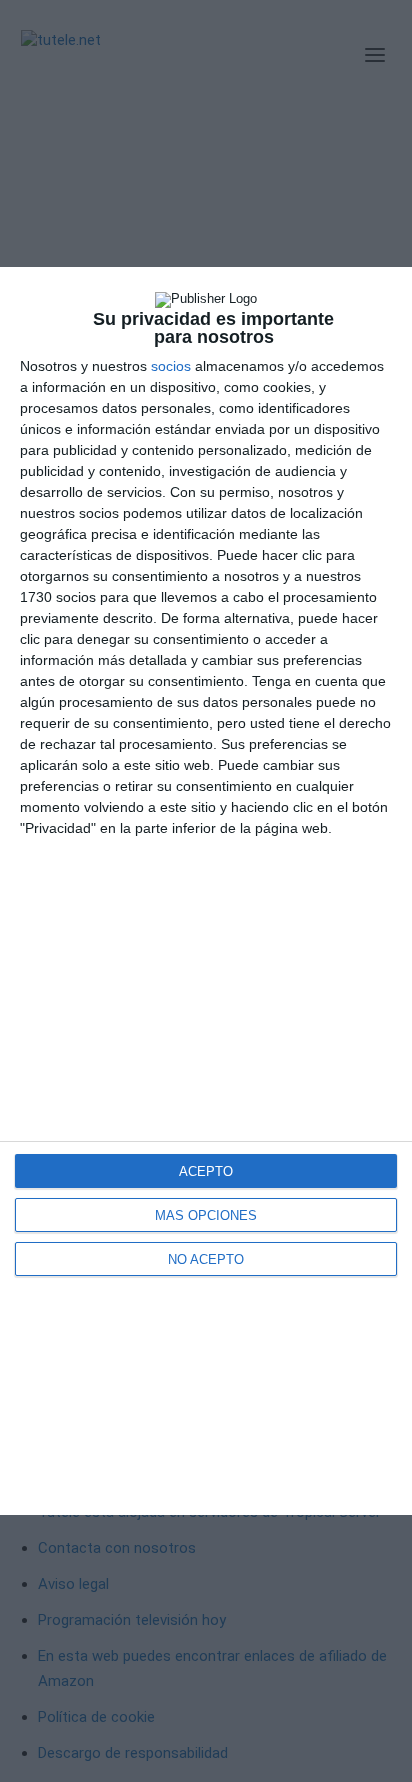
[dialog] (206, 890)
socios (171, 366)
